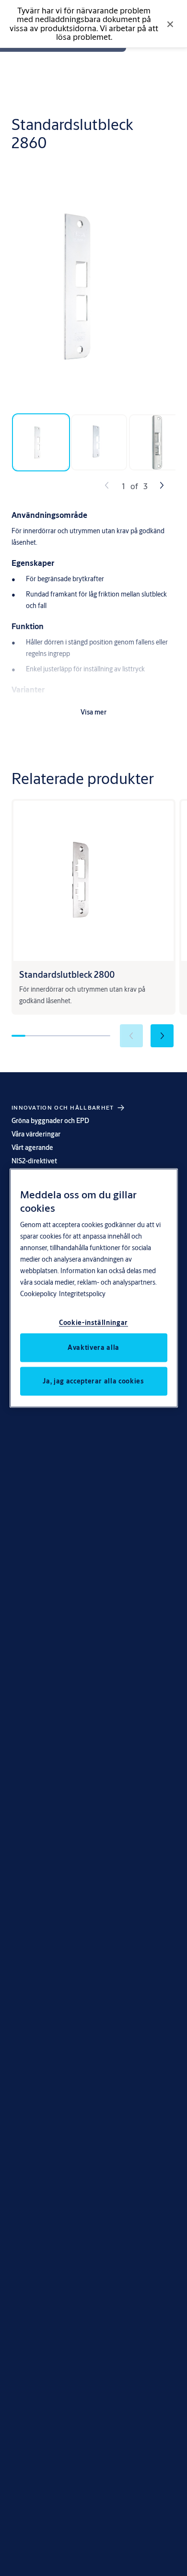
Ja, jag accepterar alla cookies (93, 1381)
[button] (162, 1036)
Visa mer (93, 712)
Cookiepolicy (38, 1293)
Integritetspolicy (82, 1293)
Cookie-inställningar (93, 1322)
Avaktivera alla (93, 1347)
